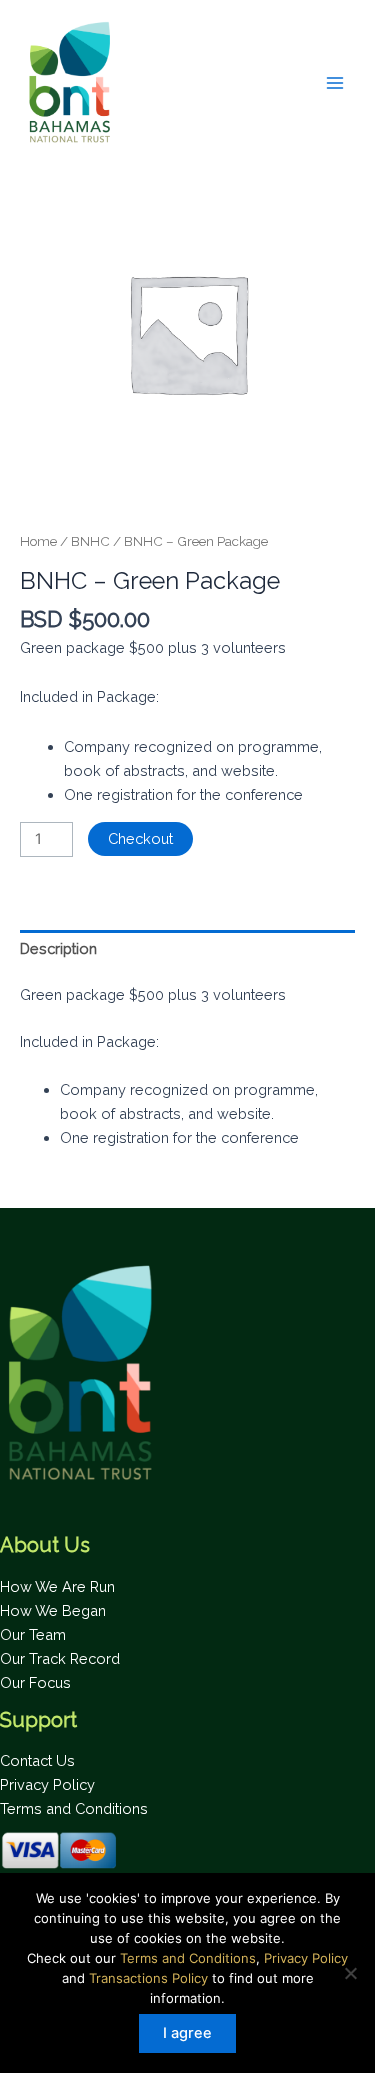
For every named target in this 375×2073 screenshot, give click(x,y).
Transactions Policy (148, 1978)
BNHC (90, 541)
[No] (350, 1973)
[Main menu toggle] (335, 82)
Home (38, 541)
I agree (187, 2033)
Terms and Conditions (74, 1808)
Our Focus (35, 1682)
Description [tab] (58, 948)
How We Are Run (57, 1586)
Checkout (140, 838)
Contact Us (37, 1760)
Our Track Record (60, 1658)
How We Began (53, 1610)
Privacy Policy (47, 1784)
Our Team (33, 1634)
